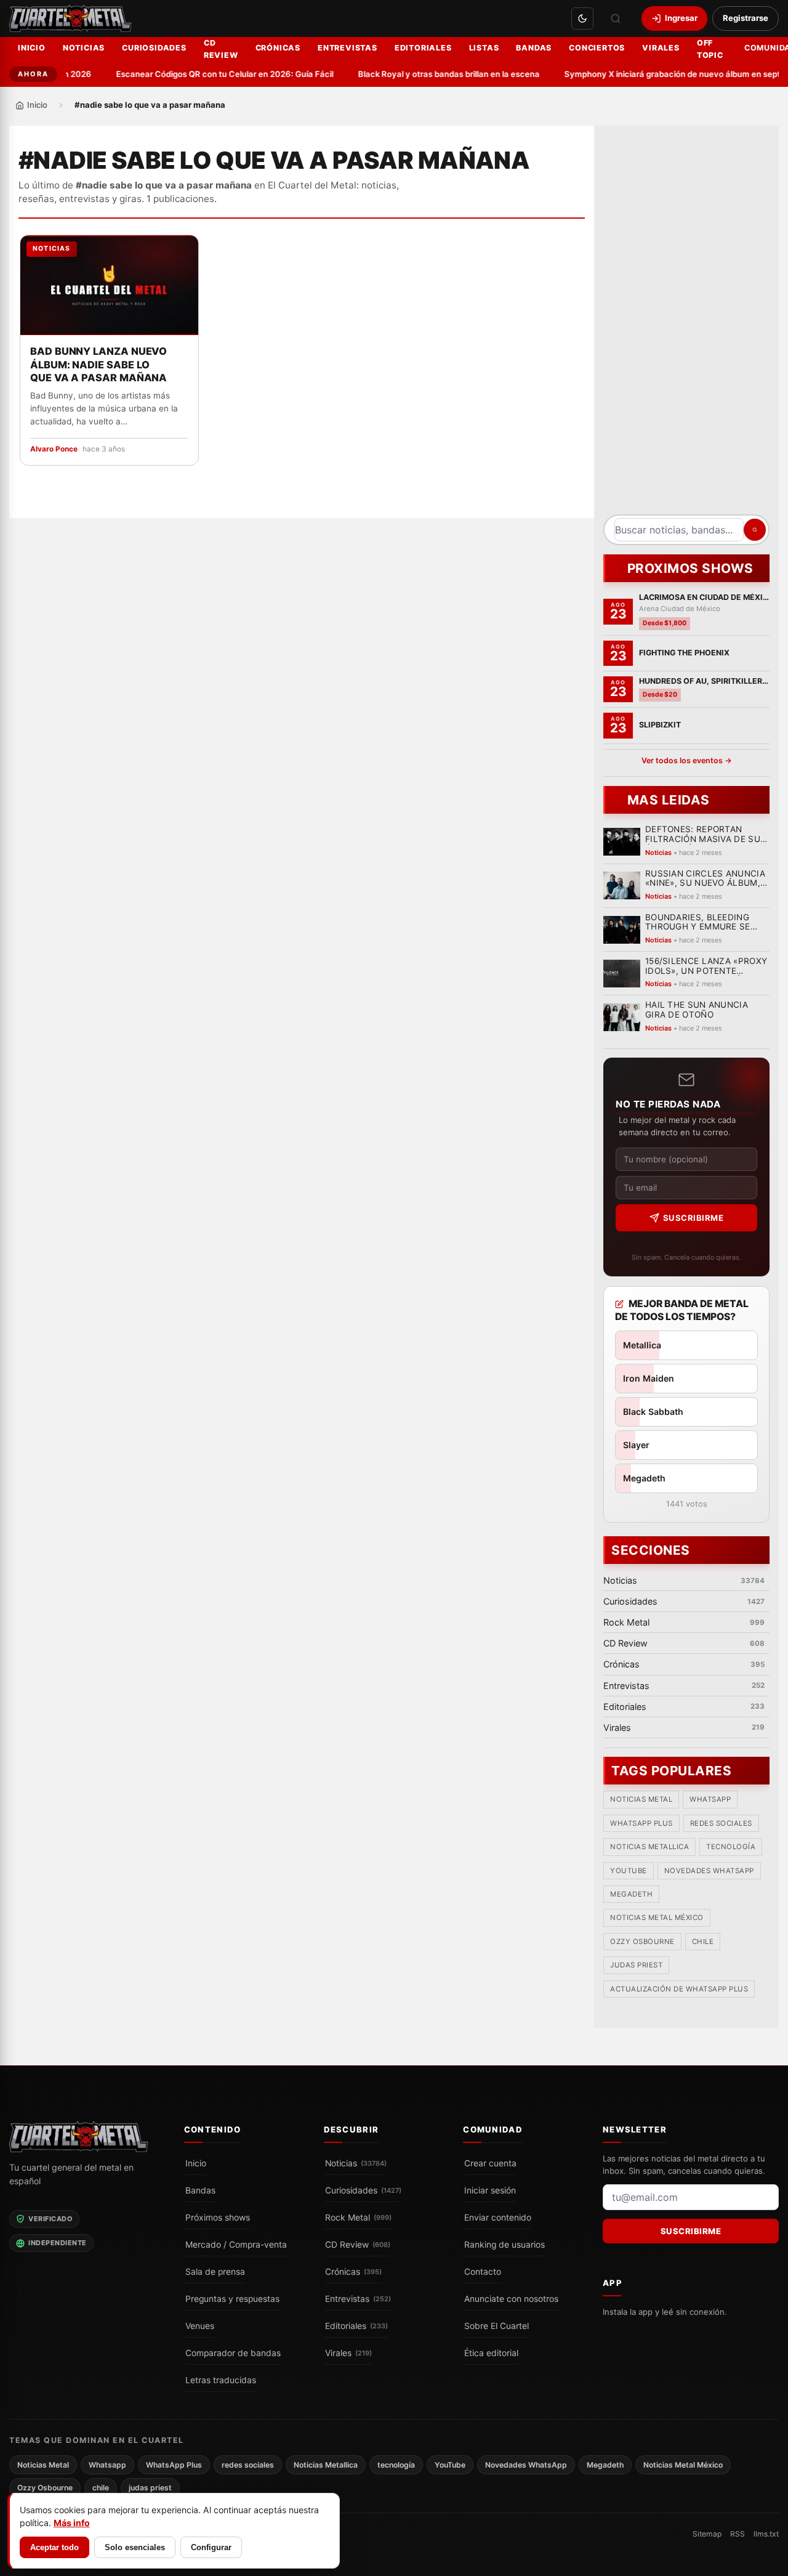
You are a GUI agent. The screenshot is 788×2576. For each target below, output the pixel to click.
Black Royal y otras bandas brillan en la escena (435, 74)
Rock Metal (358, 2217)
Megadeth (631, 1895)
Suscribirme (694, 1218)
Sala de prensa (215, 2271)
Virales (661, 48)
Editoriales (423, 48)
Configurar (211, 2547)
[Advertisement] (686, 325)
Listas (484, 48)
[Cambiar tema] (582, 18)
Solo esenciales (135, 2547)
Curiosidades (154, 48)
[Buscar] (616, 18)
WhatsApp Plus (641, 1823)
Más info (72, 2523)
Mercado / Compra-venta (236, 2244)
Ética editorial (491, 2352)
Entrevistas (348, 48)
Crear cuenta (490, 2163)
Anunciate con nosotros (511, 2298)
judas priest (636, 1966)
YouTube (629, 1871)
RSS (738, 2534)
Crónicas (278, 48)
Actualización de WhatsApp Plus (679, 1989)
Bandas (534, 48)
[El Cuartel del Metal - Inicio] (70, 18)
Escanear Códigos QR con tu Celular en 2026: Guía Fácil (211, 74)
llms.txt (766, 2534)
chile (703, 1942)
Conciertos (597, 48)
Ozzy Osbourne (642, 1942)
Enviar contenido (498, 2217)
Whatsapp (710, 1800)
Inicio (32, 48)
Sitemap (707, 2534)
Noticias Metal (641, 1800)
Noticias (84, 48)
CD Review (221, 49)
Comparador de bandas (233, 2352)
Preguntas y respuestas (232, 2298)
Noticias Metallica (649, 1847)
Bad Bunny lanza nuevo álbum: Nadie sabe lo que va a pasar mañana (98, 365)
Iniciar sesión (490, 2190)
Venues (200, 2325)
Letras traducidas (221, 2380)
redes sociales (721, 1823)
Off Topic (710, 49)
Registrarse (746, 18)
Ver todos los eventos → (687, 760)
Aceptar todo (54, 2547)
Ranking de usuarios (505, 2244)
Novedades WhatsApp (709, 1871)
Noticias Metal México (657, 1918)
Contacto (483, 2271)
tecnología (731, 1847)
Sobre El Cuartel (497, 2325)
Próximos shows (218, 2217)
